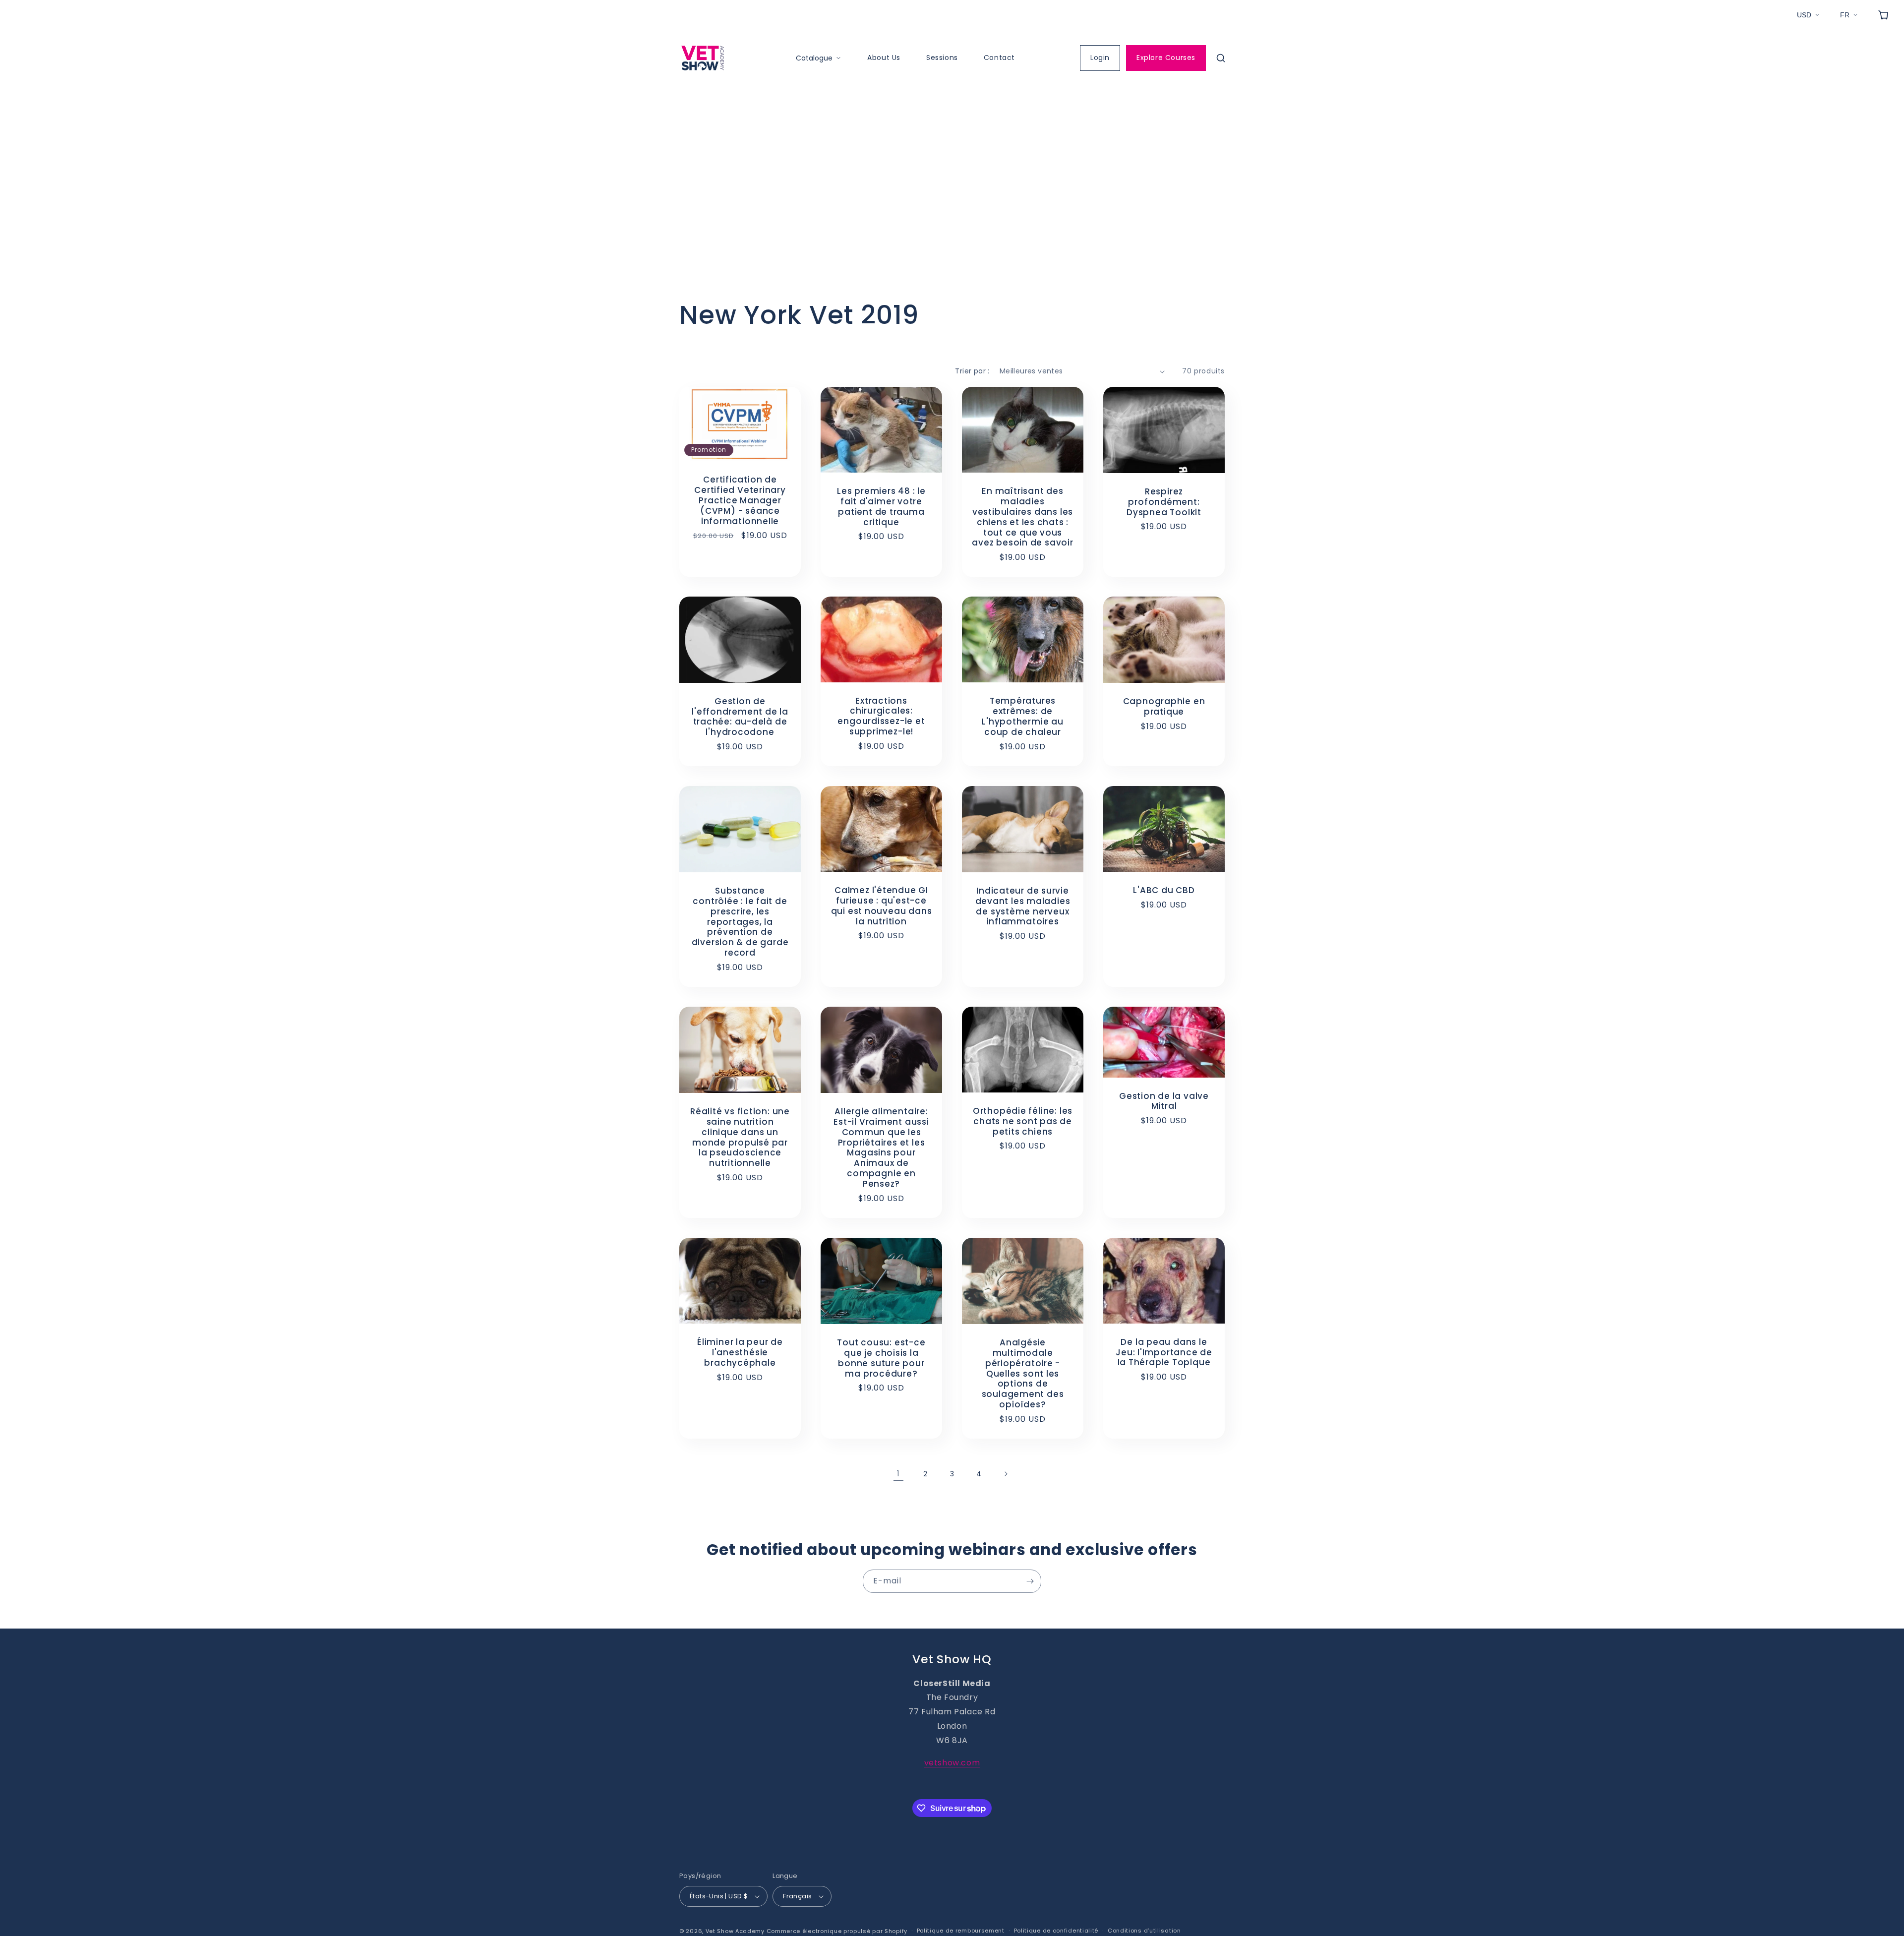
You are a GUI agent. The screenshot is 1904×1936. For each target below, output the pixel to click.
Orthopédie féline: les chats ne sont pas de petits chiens (1023, 1121)
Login (1100, 58)
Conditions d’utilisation (1144, 1931)
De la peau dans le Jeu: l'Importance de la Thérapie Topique (1164, 1352)
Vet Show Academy (735, 1931)
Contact (999, 58)
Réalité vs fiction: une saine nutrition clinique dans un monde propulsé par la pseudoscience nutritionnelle (740, 1137)
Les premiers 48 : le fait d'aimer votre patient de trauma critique (881, 507)
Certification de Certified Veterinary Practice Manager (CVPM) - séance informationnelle (740, 500)
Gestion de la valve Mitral (1164, 1101)
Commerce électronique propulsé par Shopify (837, 1931)
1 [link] (898, 1474)
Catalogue (814, 58)
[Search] (1221, 58)
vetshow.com (952, 1763)
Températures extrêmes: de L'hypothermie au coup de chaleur (1022, 717)
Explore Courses (1166, 58)
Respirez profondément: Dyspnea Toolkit (1164, 502)
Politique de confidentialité (1056, 1931)
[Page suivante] (1006, 1474)
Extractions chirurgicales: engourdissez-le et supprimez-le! (881, 716)
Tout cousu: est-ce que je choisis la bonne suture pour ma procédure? (881, 1358)
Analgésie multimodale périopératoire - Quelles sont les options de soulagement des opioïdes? (1023, 1374)
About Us (884, 58)
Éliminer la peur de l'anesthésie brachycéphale (740, 1352)
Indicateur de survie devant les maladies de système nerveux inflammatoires (1023, 906)
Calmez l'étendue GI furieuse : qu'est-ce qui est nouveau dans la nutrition (882, 906)
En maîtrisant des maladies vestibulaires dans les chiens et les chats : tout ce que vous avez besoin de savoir (1022, 517)
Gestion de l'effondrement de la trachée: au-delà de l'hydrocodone (740, 717)
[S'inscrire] (1030, 1581)
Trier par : (972, 371)
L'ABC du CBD (1164, 891)
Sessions (942, 58)
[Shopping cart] (1883, 15)
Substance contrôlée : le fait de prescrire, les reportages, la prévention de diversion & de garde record (740, 922)
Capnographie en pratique (1164, 707)
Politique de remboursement (961, 1931)
